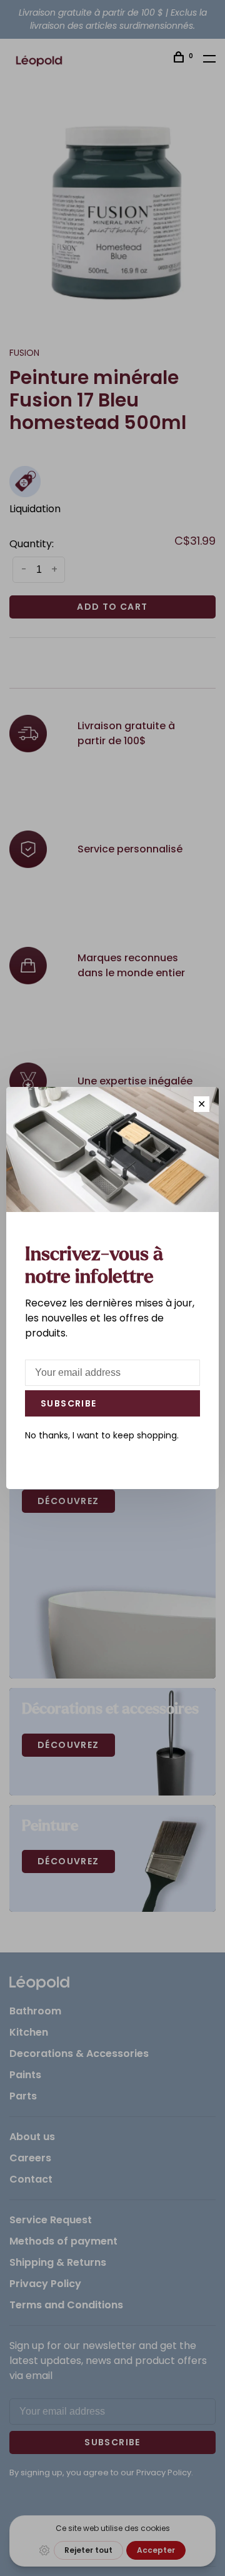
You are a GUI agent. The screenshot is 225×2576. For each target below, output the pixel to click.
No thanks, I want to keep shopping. (102, 1435)
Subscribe (69, 1403)
